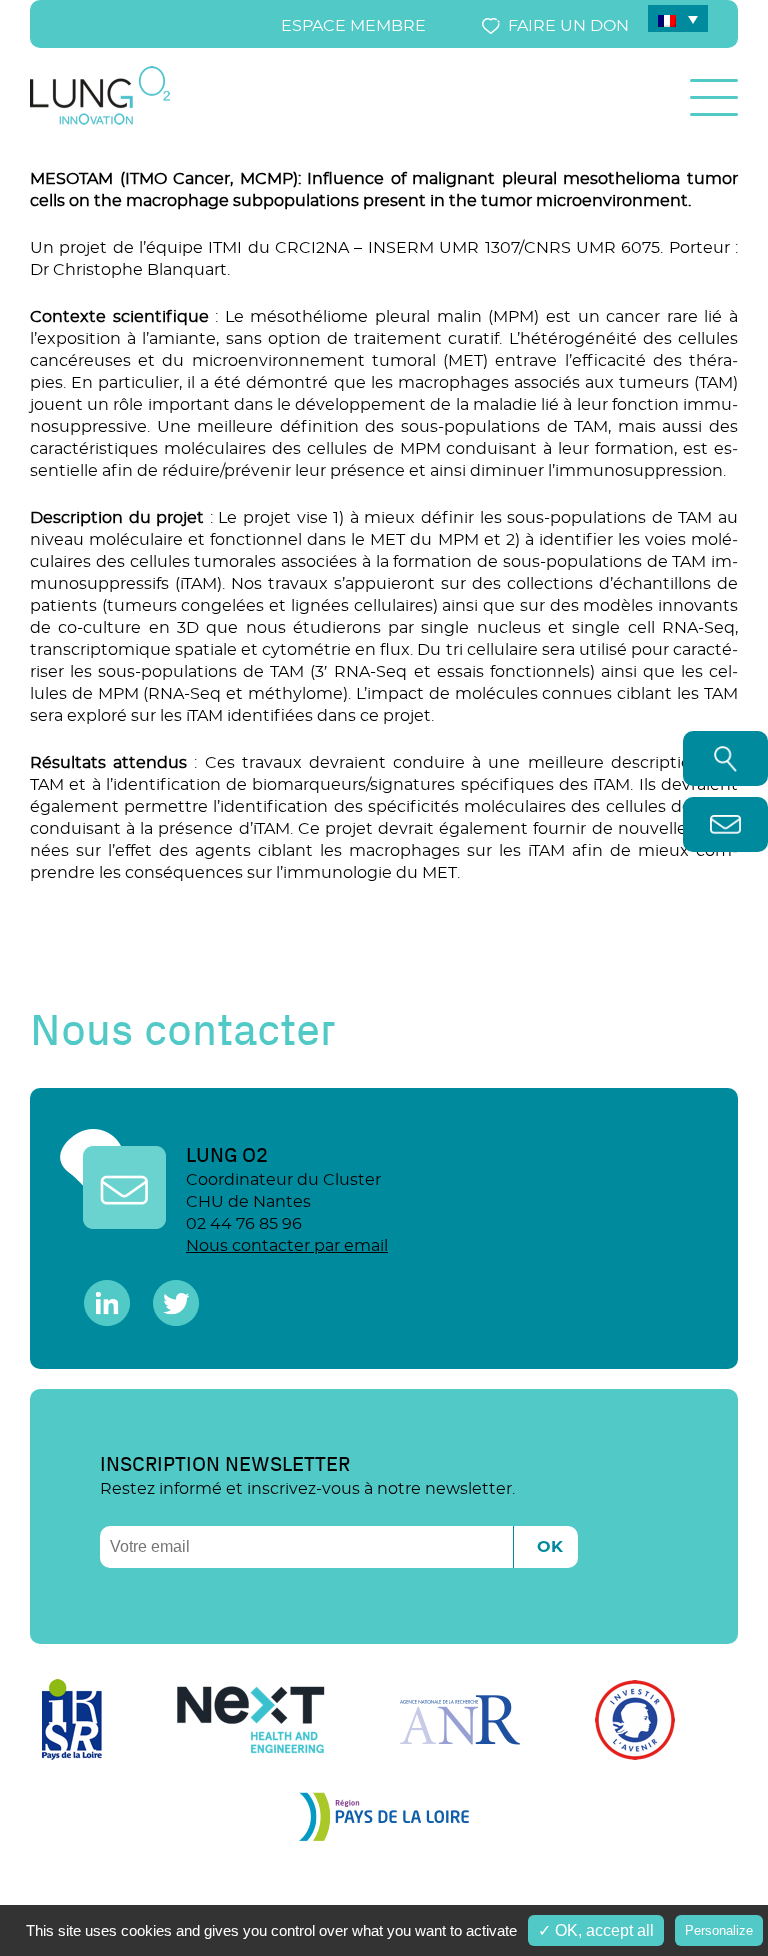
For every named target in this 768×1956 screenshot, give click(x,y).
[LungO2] (100, 121)
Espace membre (353, 26)
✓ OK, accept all (596, 1930)
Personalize (719, 1930)
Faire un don (568, 26)
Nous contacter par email (287, 1246)
